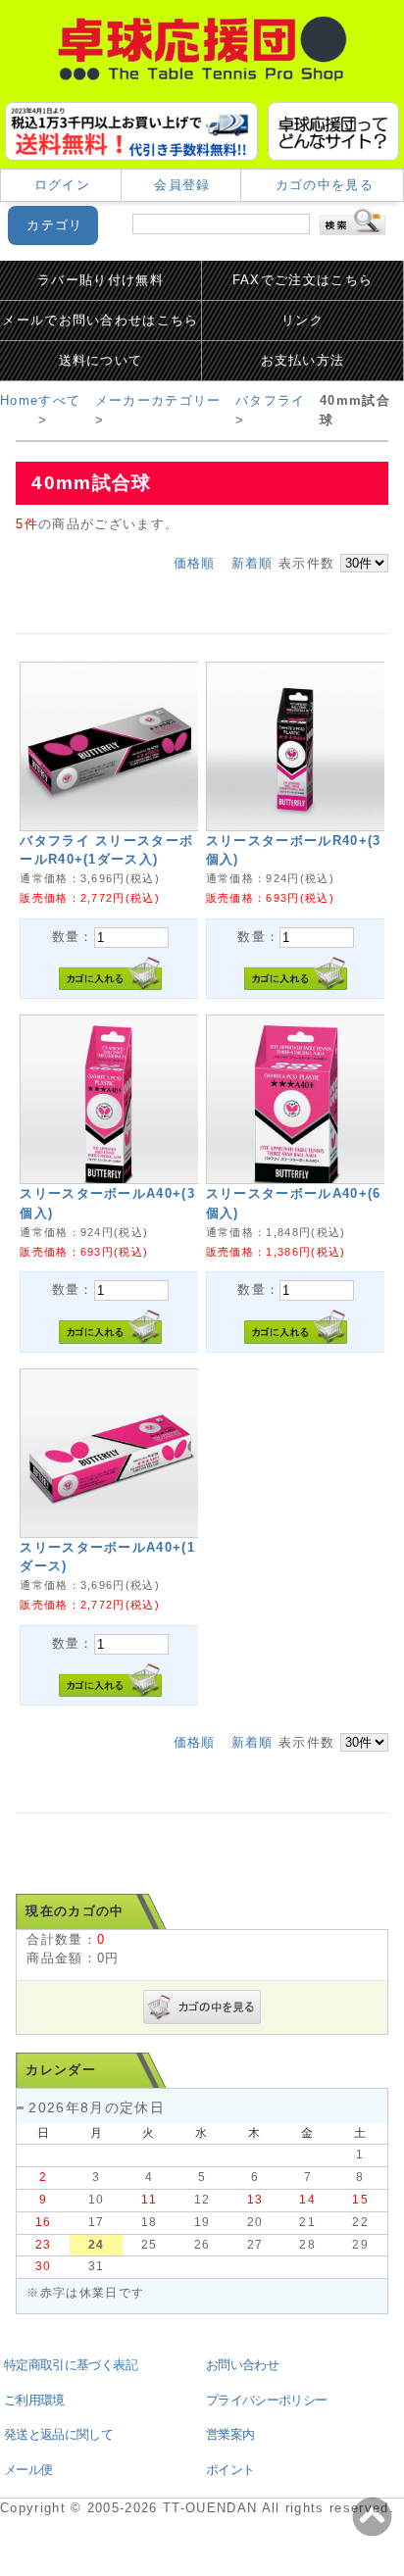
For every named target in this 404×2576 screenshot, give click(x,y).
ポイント (230, 2470)
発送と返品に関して (58, 2434)
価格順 (195, 563)
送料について (101, 360)
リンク (303, 320)
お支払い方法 (303, 360)
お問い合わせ (242, 2365)
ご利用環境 (34, 2400)
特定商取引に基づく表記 (71, 2365)
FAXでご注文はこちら (303, 280)
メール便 (28, 2470)
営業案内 (230, 2434)
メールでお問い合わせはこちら (100, 320)
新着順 (252, 563)
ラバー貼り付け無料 (101, 280)
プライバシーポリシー (266, 2400)
